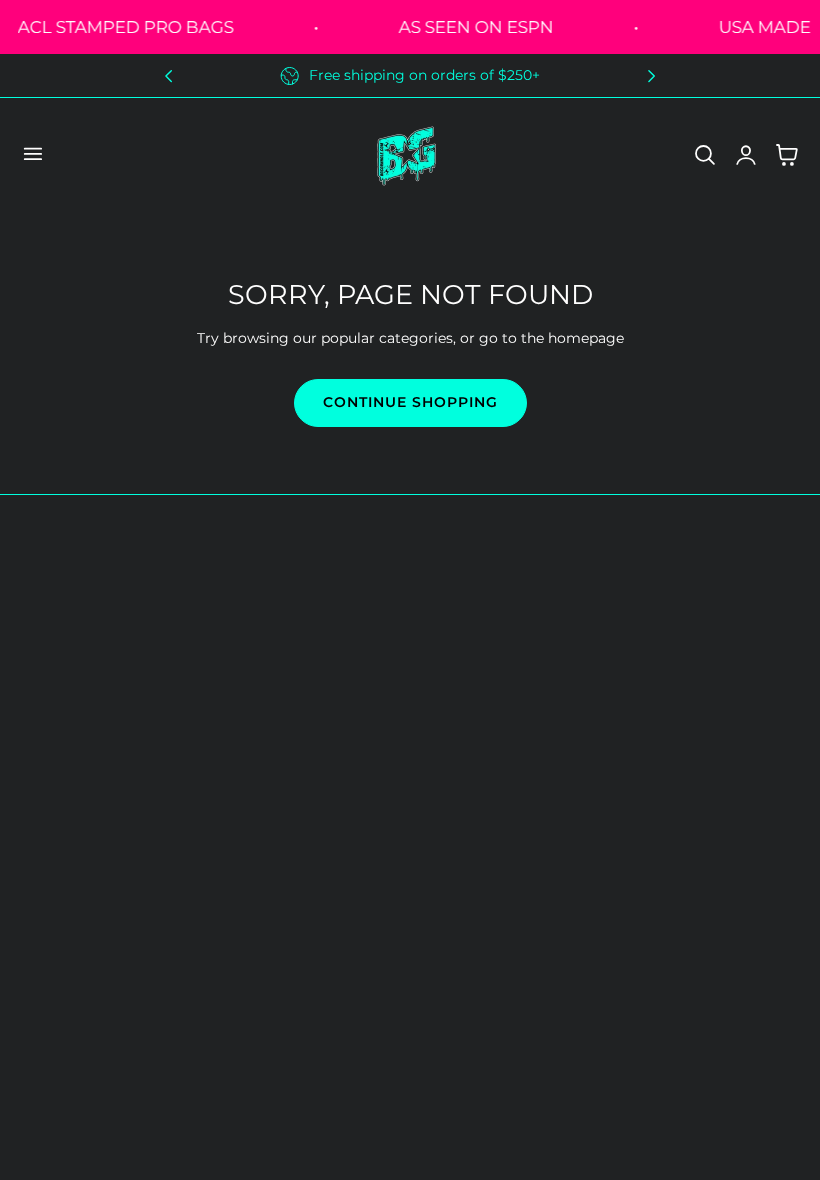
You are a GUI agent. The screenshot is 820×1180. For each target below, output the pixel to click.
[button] (32, 154)
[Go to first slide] (651, 75)
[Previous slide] (168, 75)
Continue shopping (410, 402)
